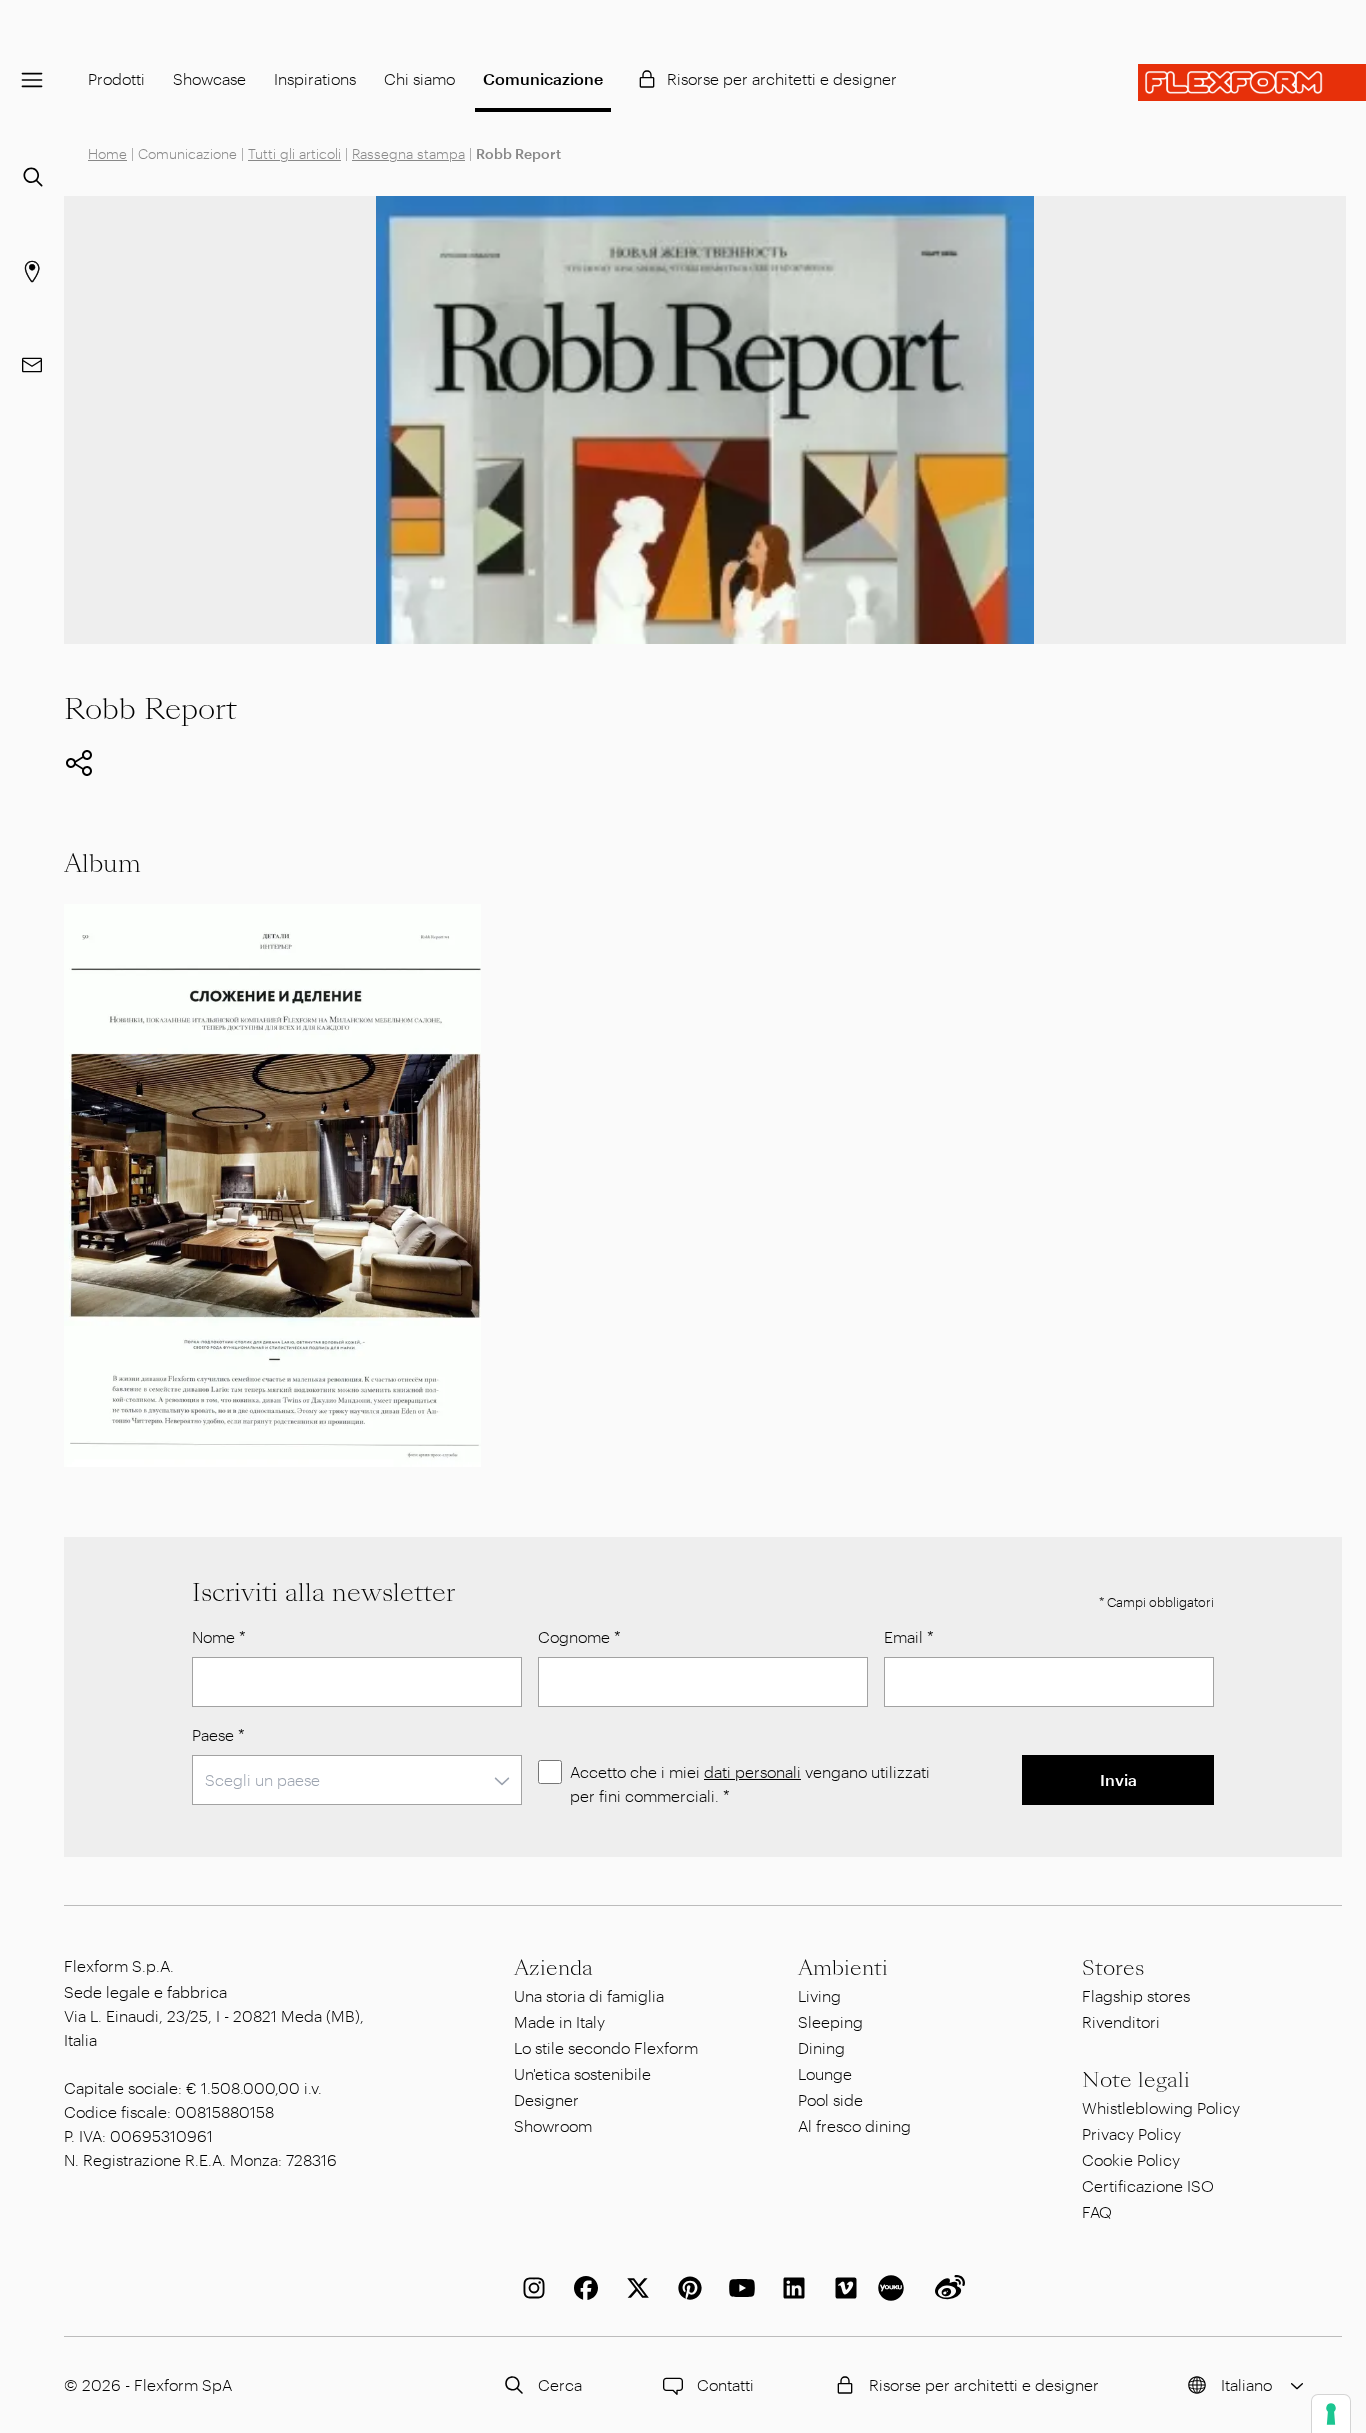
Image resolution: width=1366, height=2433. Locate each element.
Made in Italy (559, 2021)
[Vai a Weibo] (946, 2288)
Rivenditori (1121, 2021)
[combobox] (357, 1780)
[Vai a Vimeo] (842, 2288)
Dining (821, 2047)
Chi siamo (419, 78)
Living (819, 1995)
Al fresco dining (854, 2125)
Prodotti (116, 78)
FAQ (1097, 2211)
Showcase (209, 78)
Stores (1113, 1968)
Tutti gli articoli (294, 153)
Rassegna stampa (408, 153)
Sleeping (830, 2021)
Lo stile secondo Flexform (606, 2047)
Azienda (553, 1968)
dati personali (752, 1771)
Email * (909, 1636)
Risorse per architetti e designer (782, 78)
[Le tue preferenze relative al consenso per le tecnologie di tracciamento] (1331, 2414)
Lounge (825, 2073)
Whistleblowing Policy (1161, 2107)
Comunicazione (543, 78)
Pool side (830, 2099)
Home (107, 153)
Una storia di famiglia (589, 1995)
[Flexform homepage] (1252, 82)
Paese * (218, 1734)
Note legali (1136, 2080)
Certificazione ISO (1148, 2185)
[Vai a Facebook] (582, 2288)
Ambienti (843, 1968)
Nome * (219, 1636)
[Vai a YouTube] (738, 2288)
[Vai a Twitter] (634, 2288)
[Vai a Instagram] (530, 2288)
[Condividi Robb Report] (79, 763)
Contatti (725, 2384)
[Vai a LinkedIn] (790, 2288)
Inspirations (315, 78)
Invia (1118, 1779)
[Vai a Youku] (894, 2288)
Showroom (553, 2125)
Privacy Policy (1131, 2133)
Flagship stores (1136, 1995)
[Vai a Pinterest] (686, 2288)
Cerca (560, 2384)
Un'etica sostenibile (582, 2073)
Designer (546, 2099)
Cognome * (579, 1636)
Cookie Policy (1131, 2159)
